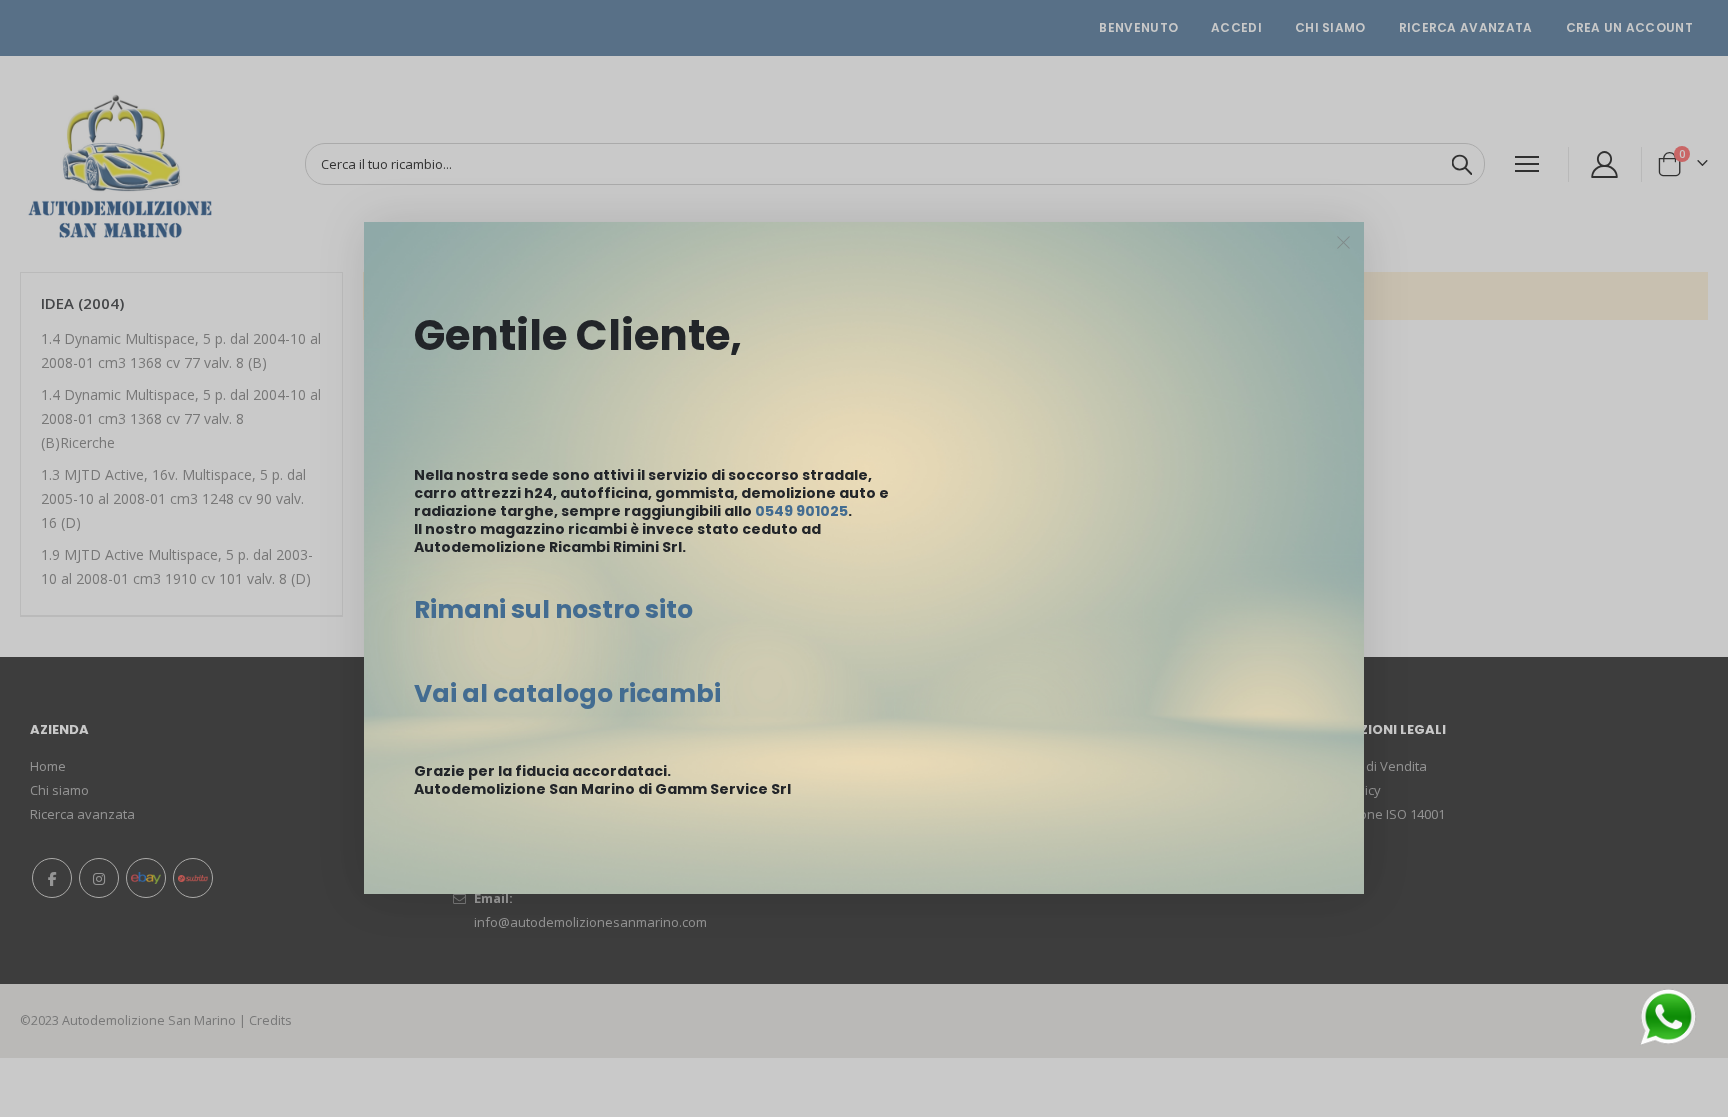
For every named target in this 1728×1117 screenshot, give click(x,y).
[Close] (1344, 243)
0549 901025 (801, 511)
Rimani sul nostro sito (553, 609)
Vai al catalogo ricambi (567, 693)
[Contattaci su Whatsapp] (1668, 1015)
